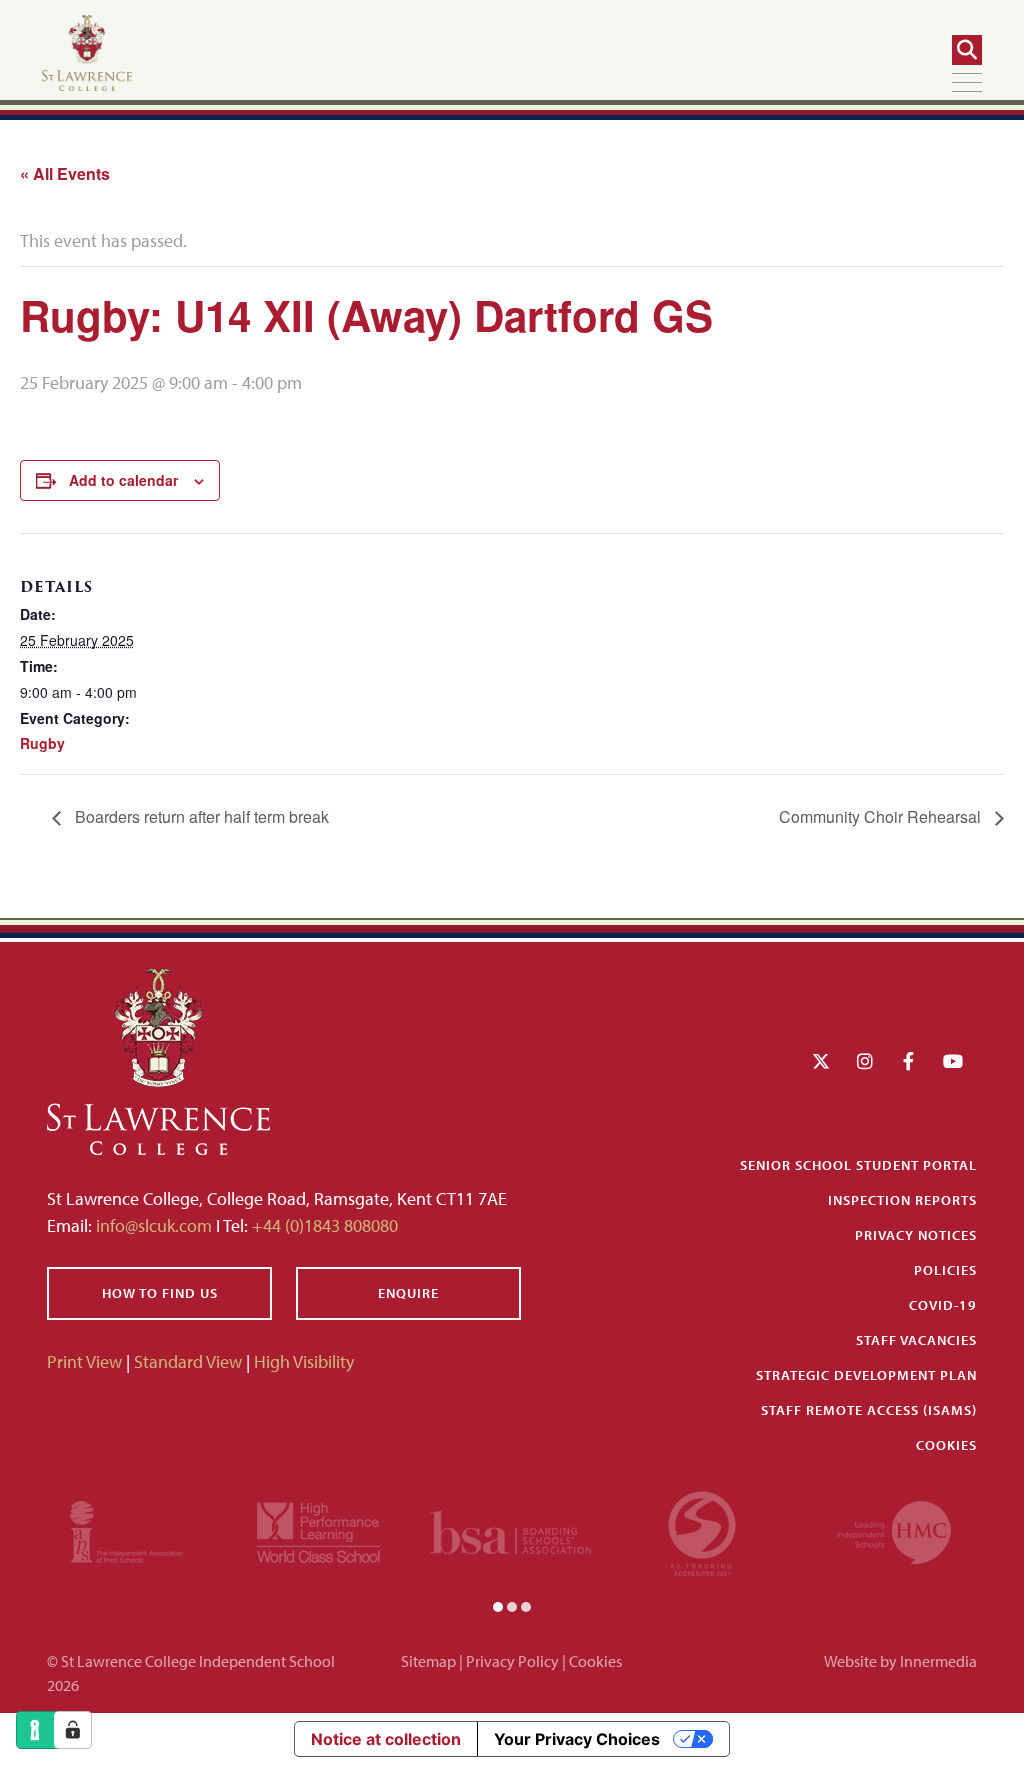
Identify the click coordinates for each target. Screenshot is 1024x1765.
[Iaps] (126, 1530)
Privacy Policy (512, 1661)
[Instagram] (865, 1061)
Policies (945, 1270)
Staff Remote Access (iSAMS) (869, 1410)
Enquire (408, 1293)
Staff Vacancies (916, 1340)
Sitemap (428, 1661)
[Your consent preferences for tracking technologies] (73, 1730)
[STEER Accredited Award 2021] (702, 1530)
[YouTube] (953, 1061)
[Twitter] (821, 1061)
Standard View (188, 1361)
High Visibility (304, 1361)
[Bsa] (511, 1530)
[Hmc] (894, 1530)
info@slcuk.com (154, 1225)
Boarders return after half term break (200, 816)
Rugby (42, 743)
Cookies (946, 1445)
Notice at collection (386, 1739)
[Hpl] (318, 1530)
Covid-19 (943, 1305)
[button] (498, 1605)
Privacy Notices (916, 1235)
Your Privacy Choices (577, 1739)
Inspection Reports (902, 1200)
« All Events (65, 173)
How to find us (160, 1293)
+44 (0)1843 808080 (323, 1225)
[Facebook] (908, 1061)
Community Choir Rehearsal (882, 816)
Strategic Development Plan (866, 1375)
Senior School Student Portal (858, 1165)
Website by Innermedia (900, 1661)
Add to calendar (123, 480)
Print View (84, 1361)
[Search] (967, 50)
